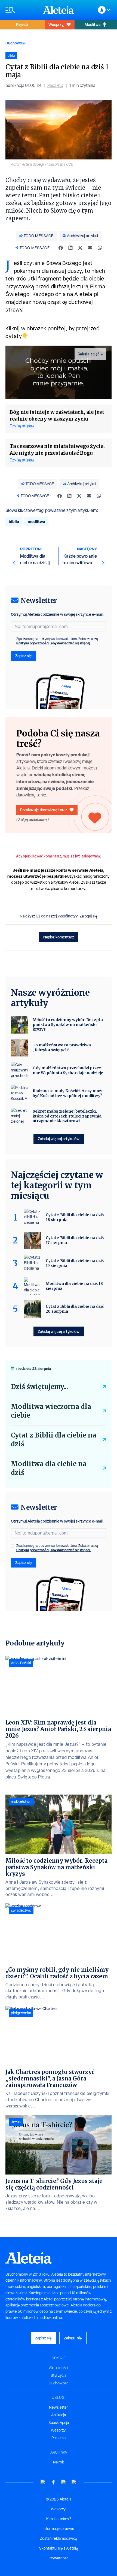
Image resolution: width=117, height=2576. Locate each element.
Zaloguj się (89, 916)
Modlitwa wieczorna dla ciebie (51, 1411)
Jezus (16, 2122)
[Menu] (21, 10)
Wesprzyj (56, 24)
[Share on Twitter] (80, 248)
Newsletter (59, 2407)
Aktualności (59, 2368)
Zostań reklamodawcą (59, 2538)
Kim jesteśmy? (59, 2519)
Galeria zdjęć (89, 354)
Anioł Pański (21, 1663)
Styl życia (59, 2375)
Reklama (59, 2438)
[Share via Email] (90, 248)
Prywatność (59, 2558)
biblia (14, 522)
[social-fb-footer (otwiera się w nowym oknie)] (53, 2482)
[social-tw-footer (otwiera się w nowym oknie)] (64, 2482)
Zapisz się (24, 656)
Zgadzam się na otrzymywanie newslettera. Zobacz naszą (57, 641)
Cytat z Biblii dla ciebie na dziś (54, 1440)
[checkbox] (13, 639)
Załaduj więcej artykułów (59, 1139)
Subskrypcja (59, 2423)
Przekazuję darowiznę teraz (44, 810)
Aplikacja (59, 2415)
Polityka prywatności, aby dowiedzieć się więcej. (54, 643)
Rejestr (22, 24)
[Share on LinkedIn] (70, 248)
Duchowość (16, 43)
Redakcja (55, 85)
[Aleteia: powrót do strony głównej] (59, 10)
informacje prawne (59, 2529)
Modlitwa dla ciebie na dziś (49, 1468)
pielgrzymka (21, 2013)
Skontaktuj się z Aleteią (59, 2548)
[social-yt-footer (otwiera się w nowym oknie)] (43, 2482)
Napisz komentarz (59, 937)
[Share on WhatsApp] (100, 248)
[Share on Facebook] (61, 248)
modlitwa (36, 522)
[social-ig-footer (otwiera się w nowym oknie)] (74, 2482)
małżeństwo (21, 1802)
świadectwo (21, 1910)
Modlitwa (93, 24)
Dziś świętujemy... (39, 1387)
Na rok (59, 2462)
